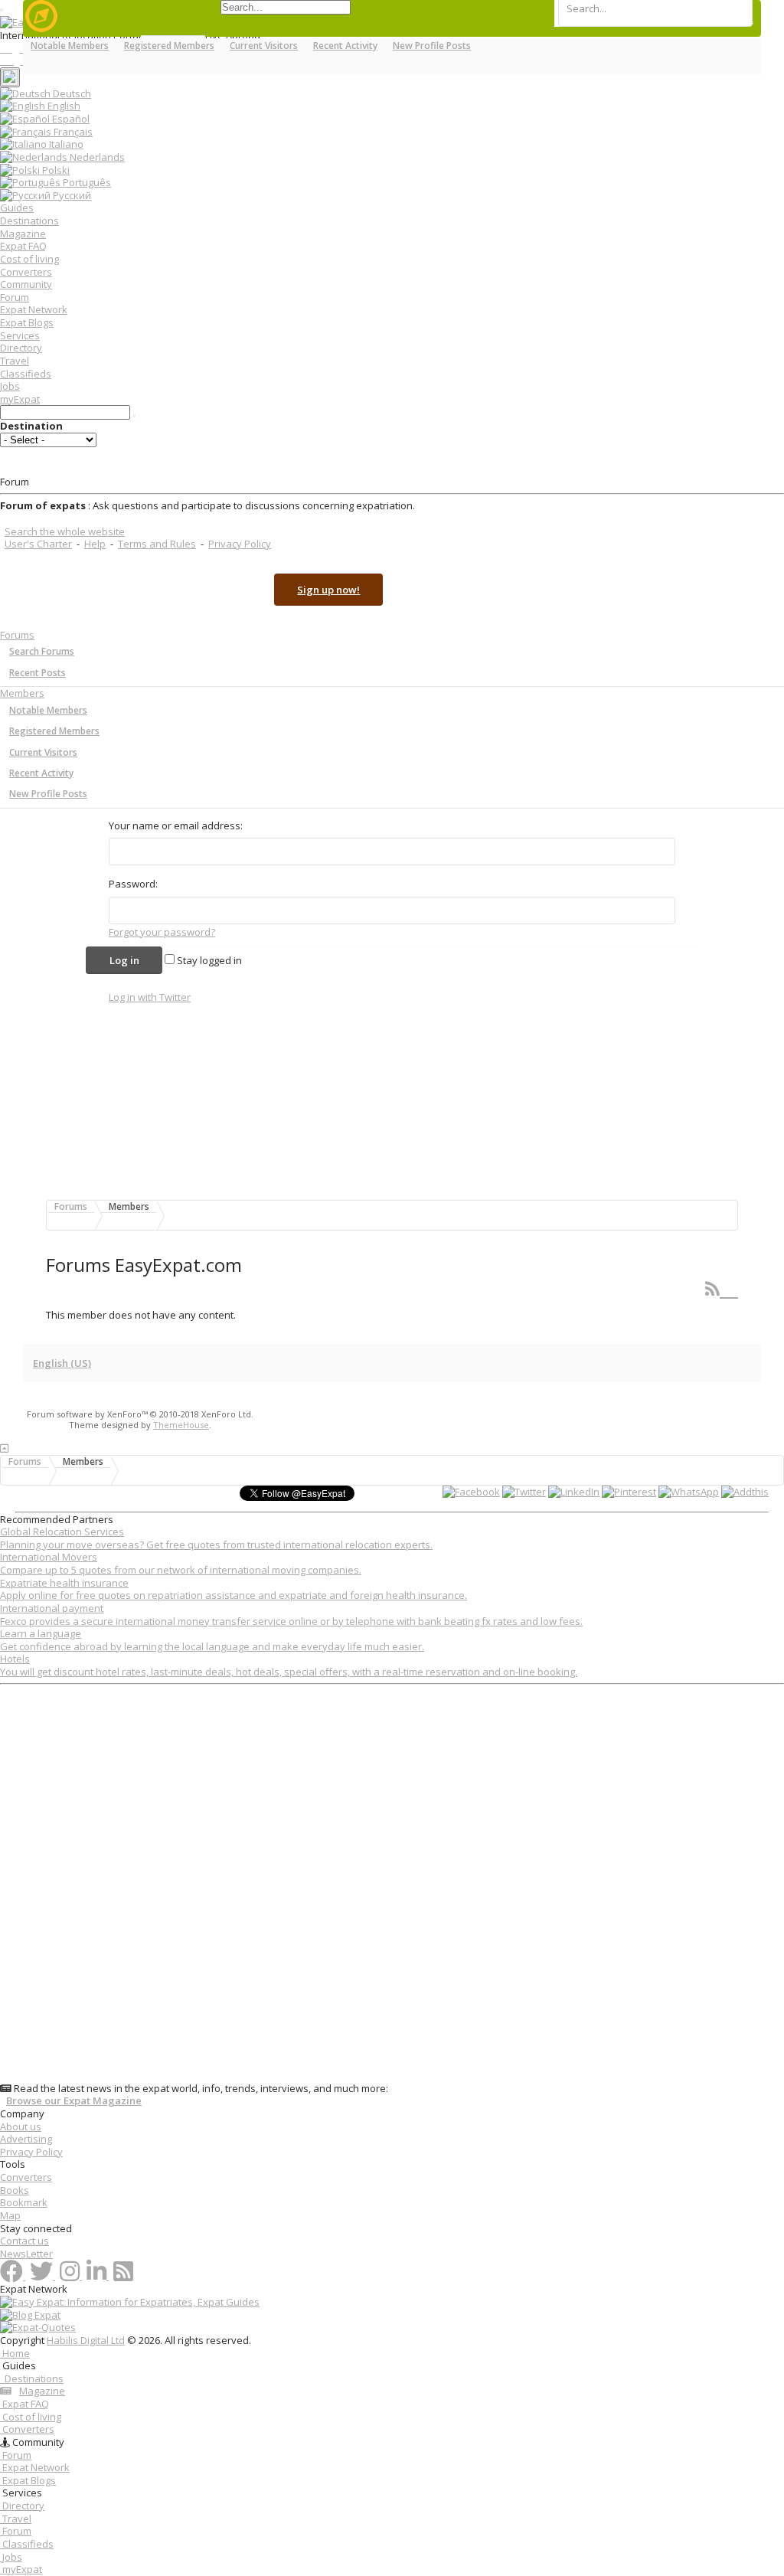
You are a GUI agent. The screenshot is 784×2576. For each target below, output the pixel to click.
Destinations (29, 221)
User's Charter (38, 544)
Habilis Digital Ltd (86, 2340)
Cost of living (29, 259)
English (63, 106)
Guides (17, 208)
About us (21, 2127)
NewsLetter (26, 2254)
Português (86, 182)
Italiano (65, 144)
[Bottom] (4, 1448)
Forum (15, 297)
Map (10, 2215)
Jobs (10, 386)
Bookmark (24, 2202)
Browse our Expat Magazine (74, 2101)
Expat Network (34, 309)
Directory (21, 348)
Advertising (26, 2139)
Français (72, 132)
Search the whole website (65, 531)
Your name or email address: (176, 825)
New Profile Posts (48, 794)
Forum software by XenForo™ (140, 1414)
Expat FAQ (23, 246)
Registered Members (54, 731)
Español (70, 119)
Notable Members (48, 710)
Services (20, 335)
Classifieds (26, 374)
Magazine (23, 234)
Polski (55, 170)
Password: (133, 884)
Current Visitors (43, 752)
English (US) (62, 1363)
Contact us (24, 2241)
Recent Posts (38, 673)
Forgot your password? (162, 932)
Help (95, 544)
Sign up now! (328, 590)
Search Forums (42, 651)
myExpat (20, 399)
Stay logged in (208, 960)
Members (22, 693)
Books (15, 2190)
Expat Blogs (27, 322)
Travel (15, 361)
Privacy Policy (240, 544)
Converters (26, 272)
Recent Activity (41, 773)
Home (15, 2353)
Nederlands (96, 157)
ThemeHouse (181, 1425)
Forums (17, 635)
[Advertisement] (392, 1886)
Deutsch (71, 93)
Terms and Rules (157, 544)
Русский (71, 195)
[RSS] (722, 1288)
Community (26, 284)
